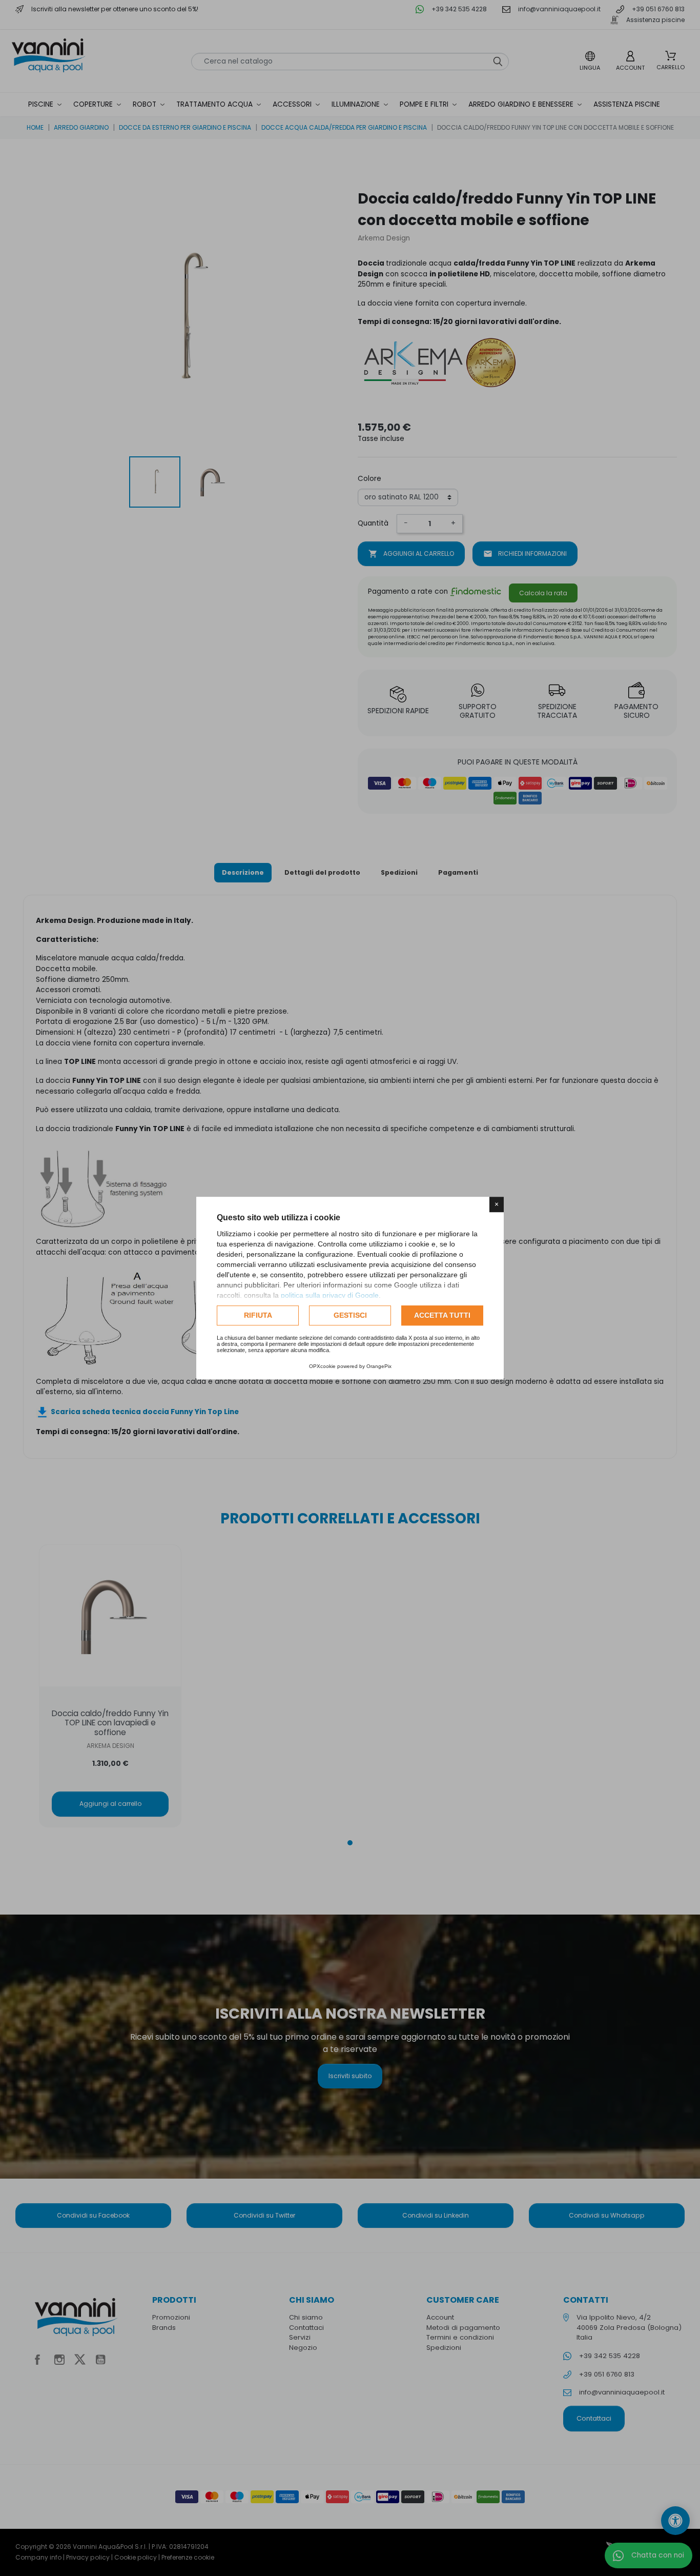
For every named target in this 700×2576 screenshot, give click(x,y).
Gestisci (350, 1315)
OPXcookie (322, 1366)
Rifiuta (258, 1315)
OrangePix (379, 1366)
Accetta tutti (442, 1315)
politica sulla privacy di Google (330, 1295)
